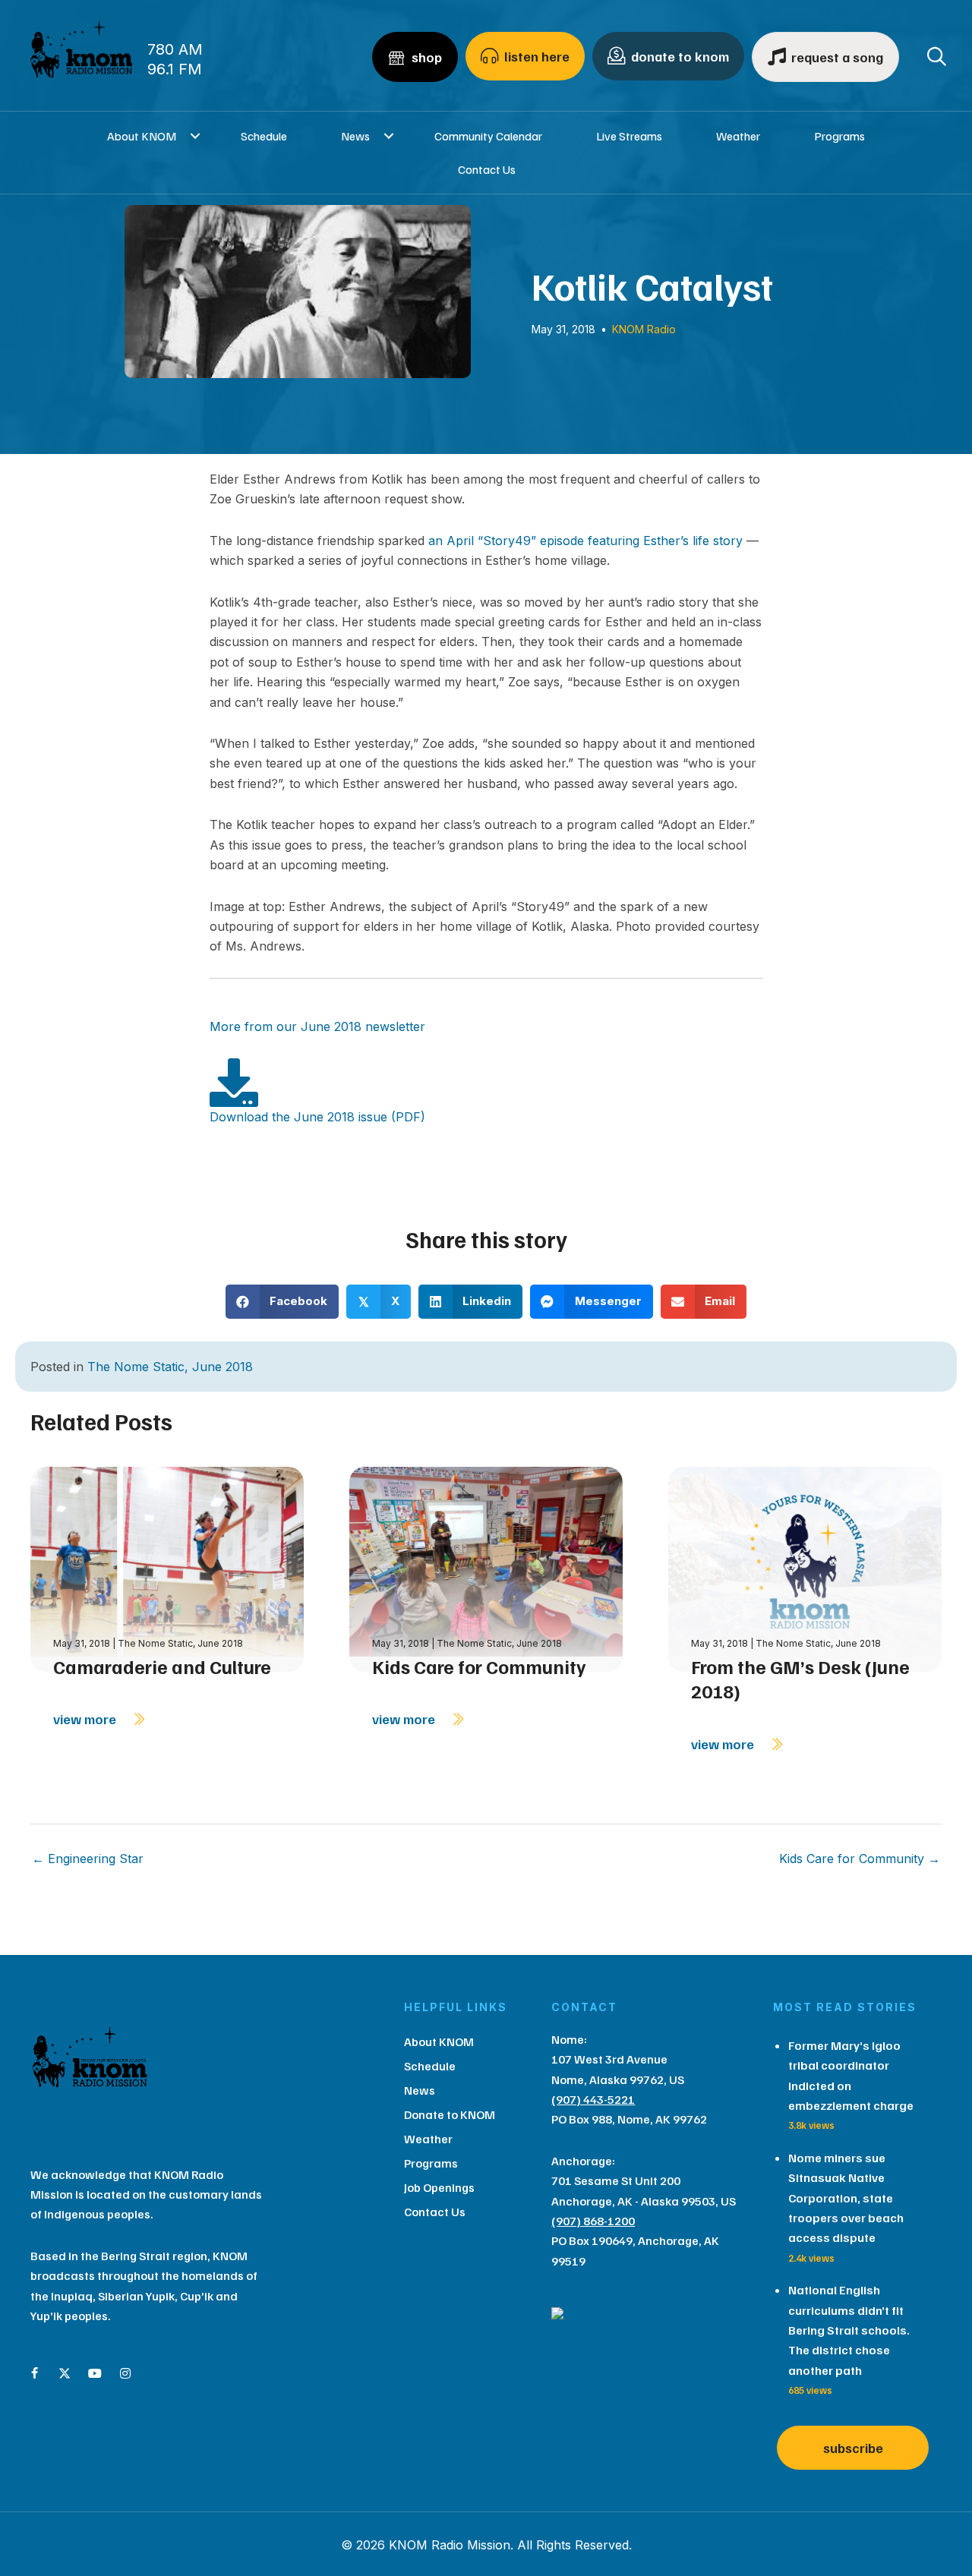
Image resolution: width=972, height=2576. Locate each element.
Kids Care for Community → (860, 1859)
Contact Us (487, 169)
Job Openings (439, 2187)
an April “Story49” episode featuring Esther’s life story (585, 541)
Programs (839, 136)
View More (86, 1719)
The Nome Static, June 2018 (170, 1367)
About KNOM (142, 136)
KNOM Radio (644, 329)
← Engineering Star (88, 1859)
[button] (195, 136)
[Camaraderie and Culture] (167, 1568)
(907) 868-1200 (593, 2221)
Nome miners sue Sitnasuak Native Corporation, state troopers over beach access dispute (846, 2198)
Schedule (264, 136)
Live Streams (629, 136)
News (355, 136)
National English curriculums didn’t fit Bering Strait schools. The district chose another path (849, 2330)
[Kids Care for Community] (486, 1568)
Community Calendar (488, 136)
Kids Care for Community (479, 1666)
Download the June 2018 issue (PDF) (317, 1117)
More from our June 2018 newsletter (317, 1026)
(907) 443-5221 (593, 2099)
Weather (738, 136)
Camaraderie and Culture (162, 1666)
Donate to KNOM (450, 2114)
